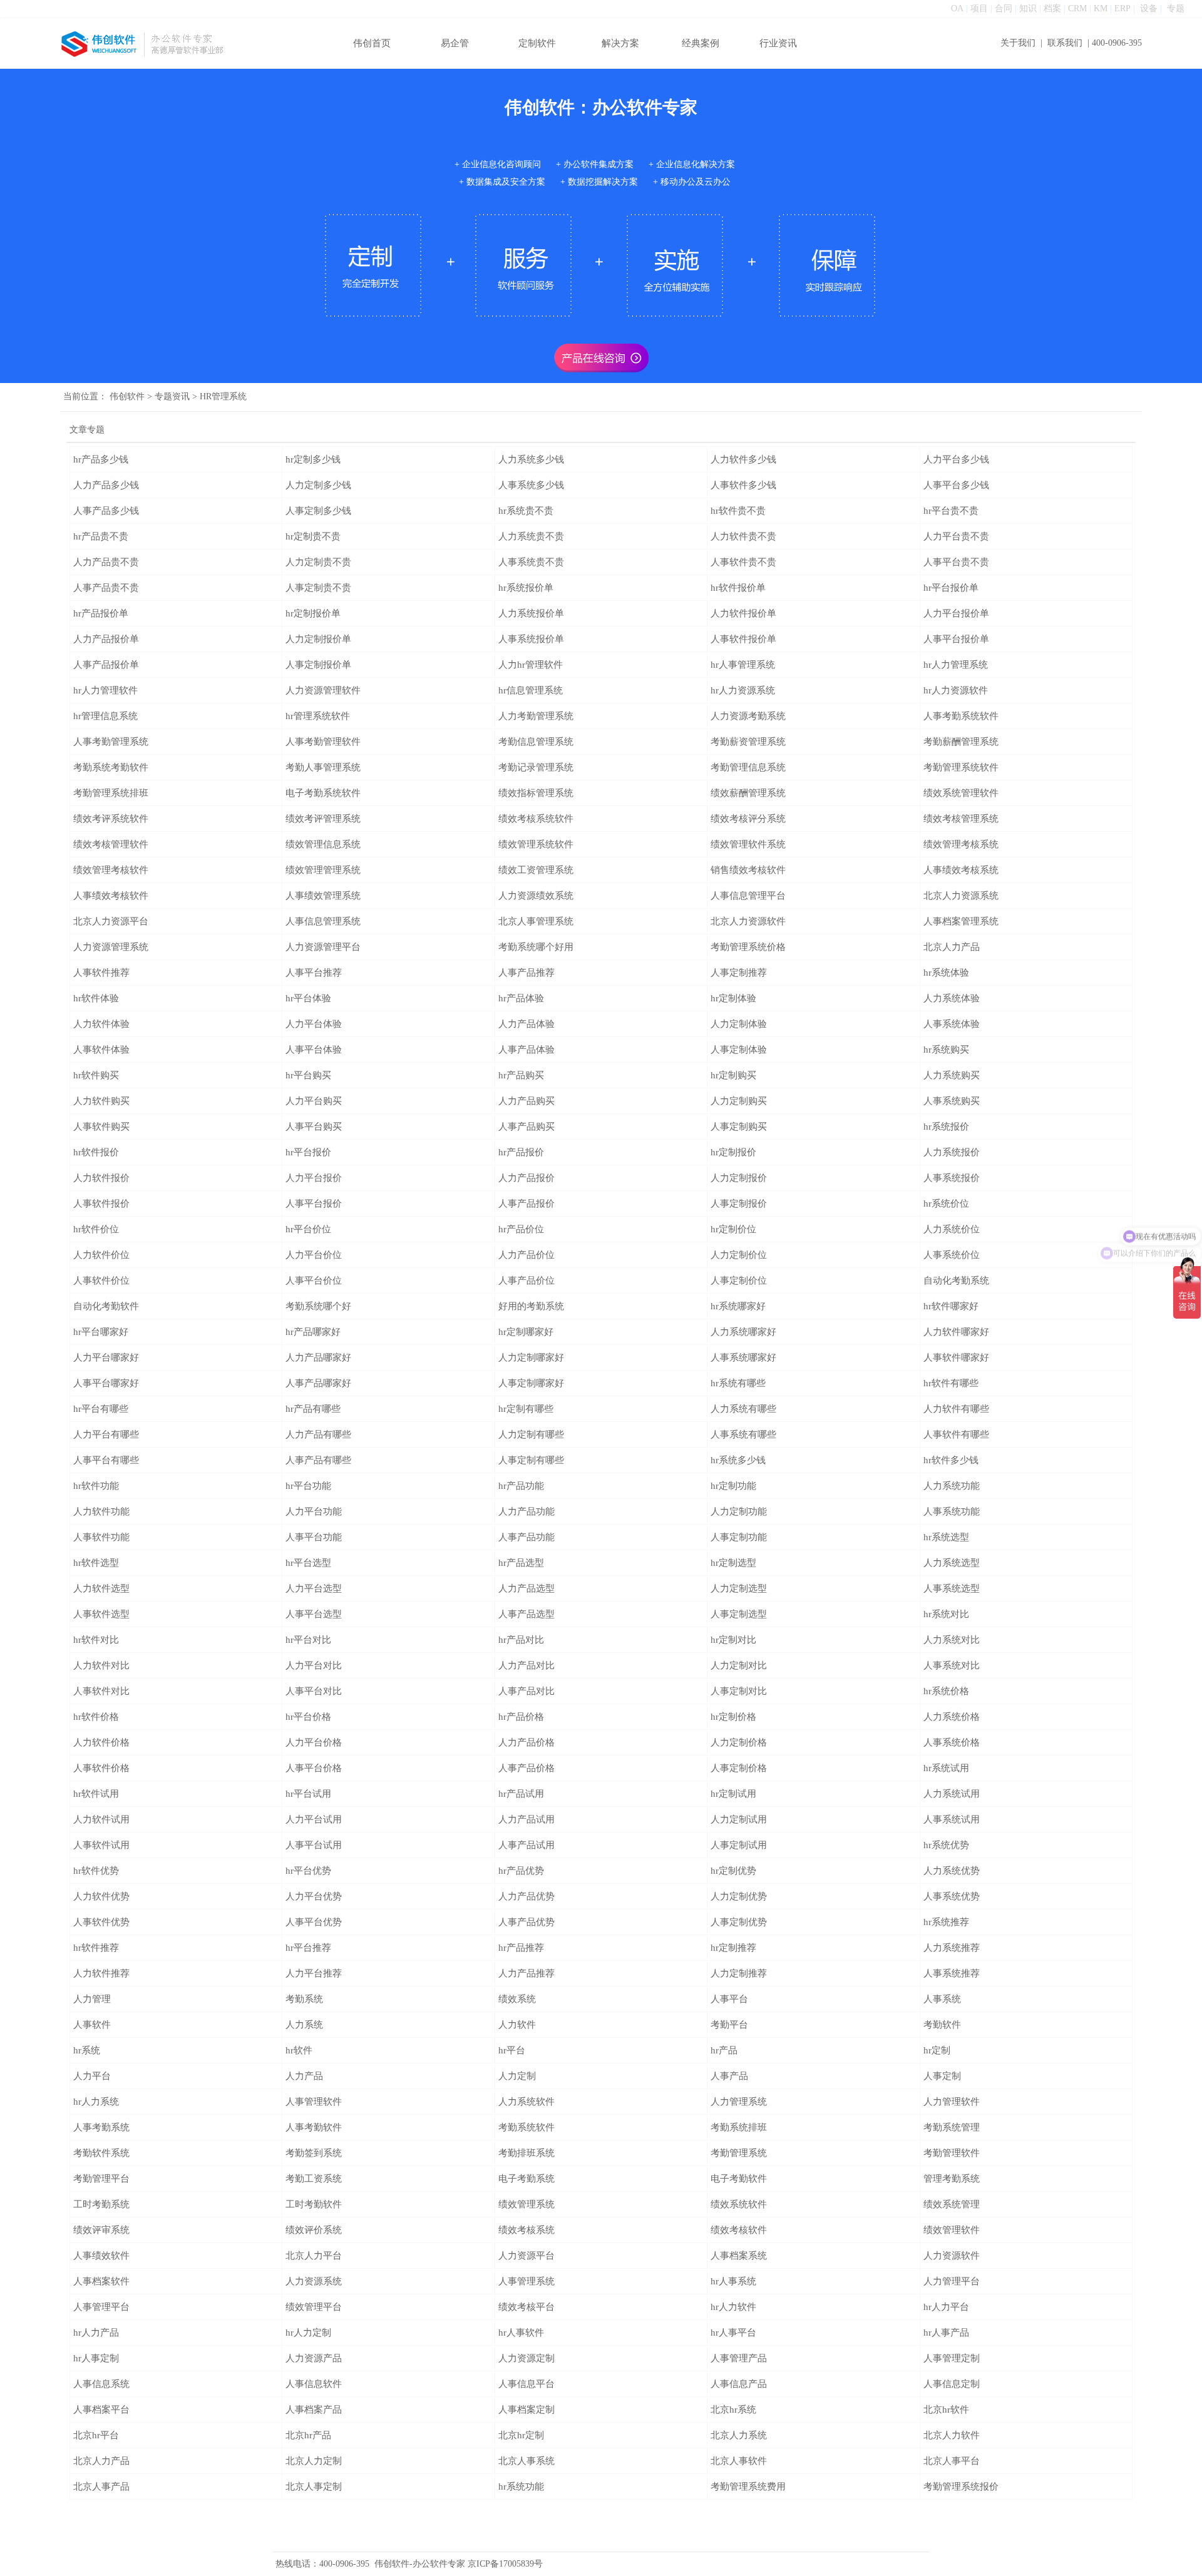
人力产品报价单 (106, 639)
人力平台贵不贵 (956, 536)
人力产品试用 (527, 1819)
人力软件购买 (101, 1101)
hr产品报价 (521, 1152)
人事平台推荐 (314, 973)
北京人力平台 (314, 2256)
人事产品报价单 (106, 665)
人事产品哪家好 (318, 1383)
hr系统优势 (946, 1845)
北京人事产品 (101, 2487)
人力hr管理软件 (531, 665)
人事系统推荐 (952, 1973)
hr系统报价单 (526, 588)
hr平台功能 (308, 1486)
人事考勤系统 (101, 2127)
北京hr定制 (521, 2435)
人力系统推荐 (952, 1948)
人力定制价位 (739, 1255)
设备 (1149, 8)
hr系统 (87, 2050)
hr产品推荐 (521, 1948)
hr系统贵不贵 (526, 511)
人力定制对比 (739, 1665)
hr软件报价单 (738, 588)
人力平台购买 (314, 1101)
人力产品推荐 (527, 1973)
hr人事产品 (946, 2333)
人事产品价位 (527, 1280)
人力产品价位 (527, 1255)
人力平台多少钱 (956, 459)
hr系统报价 (946, 1127)
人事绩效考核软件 (111, 896)
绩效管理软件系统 (748, 844)
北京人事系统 (527, 2461)
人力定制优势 (739, 1896)
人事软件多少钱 (743, 485)
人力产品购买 (527, 1101)
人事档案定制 (527, 2410)
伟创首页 (372, 43)
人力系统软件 (527, 2102)
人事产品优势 (527, 1922)
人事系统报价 (952, 1178)
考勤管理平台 (101, 2179)
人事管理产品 (739, 2358)
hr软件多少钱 (951, 1460)
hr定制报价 (733, 1152)
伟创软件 (127, 396)
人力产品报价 (527, 1178)
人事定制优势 (739, 1922)
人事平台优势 (314, 1922)
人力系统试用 (952, 1794)
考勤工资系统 (314, 2179)
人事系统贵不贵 (531, 562)
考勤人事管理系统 (323, 767)
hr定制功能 (733, 1486)
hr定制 (937, 2050)
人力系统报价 (952, 1152)
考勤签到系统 (314, 2153)
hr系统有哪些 (738, 1383)
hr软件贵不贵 (738, 511)
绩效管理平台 (314, 2307)
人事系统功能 (952, 1511)
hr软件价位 (96, 1229)
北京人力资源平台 (111, 921)
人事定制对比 (739, 1691)
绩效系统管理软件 (961, 793)
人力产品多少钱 (106, 485)
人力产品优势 (527, 1896)
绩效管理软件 (952, 2230)
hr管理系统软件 (318, 716)
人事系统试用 (952, 1819)
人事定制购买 (739, 1127)
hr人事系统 (733, 2281)
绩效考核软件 (739, 2230)
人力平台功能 (314, 1511)
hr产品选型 (521, 1563)
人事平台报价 (314, 1204)
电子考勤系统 (527, 2179)
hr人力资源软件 (956, 690)
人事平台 (729, 1999)
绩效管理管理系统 (323, 870)
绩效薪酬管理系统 (748, 793)
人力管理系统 (739, 2102)
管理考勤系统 (952, 2179)
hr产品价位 (521, 1229)
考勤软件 (942, 2025)
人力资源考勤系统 (748, 716)
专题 (1176, 8)
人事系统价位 (952, 1255)
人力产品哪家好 (318, 1357)
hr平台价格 (308, 1717)
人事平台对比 (314, 1691)
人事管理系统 (527, 2281)
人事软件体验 (101, 1050)
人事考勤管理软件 (323, 742)
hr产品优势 (521, 1871)
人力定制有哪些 (531, 1434)
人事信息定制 (952, 2384)
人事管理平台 (101, 2307)
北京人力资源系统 (961, 896)
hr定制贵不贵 (313, 536)
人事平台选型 (314, 1614)
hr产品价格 (521, 1717)
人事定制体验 (739, 1050)
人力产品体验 (527, 1024)
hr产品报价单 (101, 613)
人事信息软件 (314, 2384)
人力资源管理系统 (111, 947)
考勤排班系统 (527, 2153)
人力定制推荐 (739, 1973)
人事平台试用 (314, 1845)
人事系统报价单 (531, 639)
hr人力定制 (308, 2333)
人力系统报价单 (531, 613)
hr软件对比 (96, 1640)
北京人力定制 (314, 2461)
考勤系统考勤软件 (111, 767)
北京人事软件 (739, 2461)
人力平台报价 (314, 1178)
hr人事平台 (733, 2333)
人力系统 (304, 2025)
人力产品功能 (527, 1511)
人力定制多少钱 (318, 485)
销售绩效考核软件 (748, 870)
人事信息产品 (739, 2384)
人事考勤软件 (314, 2127)
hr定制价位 (733, 1229)
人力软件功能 (101, 1511)
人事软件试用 (101, 1845)
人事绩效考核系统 (961, 870)
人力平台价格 (314, 1742)
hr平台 (512, 2050)
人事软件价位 (101, 1280)
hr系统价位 (946, 1204)
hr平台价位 (308, 1229)
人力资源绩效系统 (536, 896)
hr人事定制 (96, 2358)
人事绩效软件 (101, 2256)
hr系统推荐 (946, 1922)
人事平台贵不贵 (956, 562)
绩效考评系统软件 (111, 819)
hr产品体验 (521, 998)
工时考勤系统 (101, 2204)
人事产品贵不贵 (106, 588)
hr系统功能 (521, 2487)
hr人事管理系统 (743, 665)
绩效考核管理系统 (961, 819)
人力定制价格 (739, 1742)
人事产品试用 (527, 1845)
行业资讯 (778, 43)
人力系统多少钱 (531, 459)
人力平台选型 (314, 1588)
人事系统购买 (952, 1101)
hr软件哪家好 (951, 1306)
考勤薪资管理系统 (748, 742)
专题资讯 (172, 396)
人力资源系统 (314, 2281)
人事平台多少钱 (956, 485)
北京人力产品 (952, 947)
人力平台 (92, 2076)
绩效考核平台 (527, 2307)
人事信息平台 (527, 2384)
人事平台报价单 (956, 639)
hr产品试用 (521, 1794)
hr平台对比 (308, 1640)
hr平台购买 (308, 1075)
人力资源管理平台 (323, 947)
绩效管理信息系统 (323, 844)
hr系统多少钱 (738, 1460)
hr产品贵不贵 (101, 536)
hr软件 (299, 2050)
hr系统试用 (946, 1768)
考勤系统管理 (952, 2127)
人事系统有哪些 (743, 1434)
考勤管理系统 (739, 2153)
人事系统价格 (952, 1742)
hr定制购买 (733, 1075)
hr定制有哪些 (526, 1409)
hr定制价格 (733, 1717)
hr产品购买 (521, 1075)
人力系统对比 (952, 1640)
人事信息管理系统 (323, 921)
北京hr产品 (308, 2435)
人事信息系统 (101, 2384)
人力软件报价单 (743, 613)
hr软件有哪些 (951, 1383)
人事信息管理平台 (748, 896)
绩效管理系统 (527, 2204)
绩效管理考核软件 (111, 870)
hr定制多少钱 (313, 459)
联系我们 (1065, 43)
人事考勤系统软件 (961, 716)
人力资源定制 (527, 2358)
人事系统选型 (952, 1588)
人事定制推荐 (739, 973)
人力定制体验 (739, 1024)
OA (957, 8)
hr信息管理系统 (531, 690)
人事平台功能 (314, 1537)
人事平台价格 (314, 1768)
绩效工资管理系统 (536, 870)
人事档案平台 (101, 2410)
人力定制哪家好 (531, 1357)
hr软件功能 (96, 1486)
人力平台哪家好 (106, 1357)
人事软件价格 (101, 1768)
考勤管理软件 (952, 2153)
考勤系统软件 (527, 2127)
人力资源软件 (952, 2256)
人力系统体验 (952, 998)
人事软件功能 (101, 1537)
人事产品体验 (527, 1050)
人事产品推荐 (527, 973)
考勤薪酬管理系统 (961, 742)
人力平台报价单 (956, 613)
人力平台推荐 (314, 1973)
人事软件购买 (101, 1127)
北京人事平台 (952, 2461)
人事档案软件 (101, 2281)
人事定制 (942, 2076)
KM (1101, 8)
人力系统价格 (952, 1717)
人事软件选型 (101, 1614)
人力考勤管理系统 (536, 716)
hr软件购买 (96, 1075)
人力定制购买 (739, 1101)
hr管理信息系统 (105, 716)
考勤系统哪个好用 (536, 947)
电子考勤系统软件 (323, 793)
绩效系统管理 (952, 2204)
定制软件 (537, 43)
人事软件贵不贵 (743, 562)
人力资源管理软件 (323, 690)
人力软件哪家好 (956, 1332)
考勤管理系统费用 (748, 2487)
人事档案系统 (739, 2256)
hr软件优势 (96, 1871)
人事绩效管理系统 (323, 896)
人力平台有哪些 (106, 1434)
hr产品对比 (521, 1640)
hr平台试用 (308, 1794)
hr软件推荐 (96, 1948)
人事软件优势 (101, 1922)
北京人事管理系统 (536, 921)
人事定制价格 (739, 1768)
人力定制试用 (739, 1819)
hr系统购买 (946, 1050)
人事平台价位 (314, 1280)
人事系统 (942, 1999)
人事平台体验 (314, 1050)
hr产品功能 (521, 1486)
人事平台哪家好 (106, 1383)
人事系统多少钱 (531, 485)
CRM (1077, 8)
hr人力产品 (96, 2333)
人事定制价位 (739, 1280)
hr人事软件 (521, 2333)
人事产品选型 (527, 1614)
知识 (1028, 8)
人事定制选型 (739, 1614)
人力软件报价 (101, 1178)
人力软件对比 (101, 1665)
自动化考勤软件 (106, 1306)
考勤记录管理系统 (536, 767)
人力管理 (92, 1999)
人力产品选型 (527, 1588)
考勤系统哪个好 (318, 1306)
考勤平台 (729, 2025)
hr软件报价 (96, 1152)
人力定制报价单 (318, 639)
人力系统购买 (952, 1075)
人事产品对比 (527, 1691)
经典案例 (701, 43)
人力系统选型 (952, 1563)
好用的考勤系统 (531, 1306)
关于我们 (1018, 43)
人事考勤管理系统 (111, 742)
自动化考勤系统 (956, 1280)
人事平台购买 (314, 1127)
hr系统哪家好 (738, 1306)
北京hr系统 (733, 2410)
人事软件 (92, 2025)
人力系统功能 (952, 1486)
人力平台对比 (314, 1665)
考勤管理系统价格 (748, 947)
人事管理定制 (952, 2358)
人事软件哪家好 (956, 1357)
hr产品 (724, 2050)
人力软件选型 (101, 1588)
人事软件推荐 (101, 973)
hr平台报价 (308, 1152)
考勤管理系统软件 (961, 767)
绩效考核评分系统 (748, 819)
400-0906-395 (1117, 43)
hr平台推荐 (308, 1948)
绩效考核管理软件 (111, 844)
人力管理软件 (952, 2102)
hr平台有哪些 (101, 1409)
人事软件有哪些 (956, 1434)
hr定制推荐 (733, 1948)
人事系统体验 (952, 1024)
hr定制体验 (733, 998)
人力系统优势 (952, 1871)
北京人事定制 (314, 2487)
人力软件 (517, 2025)
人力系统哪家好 (743, 1332)
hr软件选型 (96, 1563)
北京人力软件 (952, 2435)
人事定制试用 (739, 1845)
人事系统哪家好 (743, 1357)
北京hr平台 (96, 2435)
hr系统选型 (946, 1537)
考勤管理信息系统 (748, 767)
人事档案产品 (314, 2410)
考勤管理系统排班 (111, 793)
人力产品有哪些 (318, 1434)
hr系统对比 (946, 1614)
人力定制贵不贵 (318, 562)
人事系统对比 (952, 1665)
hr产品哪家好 (313, 1332)
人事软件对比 (101, 1691)
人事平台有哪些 (106, 1460)
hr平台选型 (308, 1563)
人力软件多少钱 (743, 459)
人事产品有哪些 (318, 1460)
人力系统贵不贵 (531, 536)
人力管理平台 (952, 2281)
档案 (1052, 8)
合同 (1004, 8)
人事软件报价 (101, 1204)
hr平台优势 (308, 1871)
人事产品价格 (527, 1768)
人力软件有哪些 (956, 1409)
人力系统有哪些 (743, 1409)
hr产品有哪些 (313, 1409)
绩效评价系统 (314, 2230)
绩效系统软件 (739, 2204)
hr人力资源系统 (743, 690)
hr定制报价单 (313, 613)
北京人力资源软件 (748, 921)
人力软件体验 (101, 1024)
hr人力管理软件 (105, 690)
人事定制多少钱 (318, 511)
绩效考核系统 (527, 2230)
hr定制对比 (733, 1640)
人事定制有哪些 (531, 1460)
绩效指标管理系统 (536, 793)
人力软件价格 (101, 1742)
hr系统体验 (946, 973)
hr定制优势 (733, 1871)
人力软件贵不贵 (743, 536)
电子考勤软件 (739, 2179)
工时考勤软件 (314, 2204)
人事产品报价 (527, 1204)
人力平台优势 (314, 1896)
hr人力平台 (946, 2307)
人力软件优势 (101, 1896)
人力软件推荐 (101, 1973)
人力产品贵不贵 (106, 562)
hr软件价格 (96, 1717)
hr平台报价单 (951, 588)
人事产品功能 (527, 1537)
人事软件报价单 (743, 639)
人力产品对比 (527, 1665)
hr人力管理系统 (956, 665)
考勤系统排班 (739, 2127)
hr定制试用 (733, 1794)
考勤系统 (304, 1999)
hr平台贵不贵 (951, 511)
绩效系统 (517, 1999)
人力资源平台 (527, 2256)
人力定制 (517, 2076)
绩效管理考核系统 (961, 844)
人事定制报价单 (318, 665)
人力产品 (304, 2076)
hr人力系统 (96, 2102)
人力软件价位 (101, 1255)
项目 (979, 8)
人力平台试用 (314, 1819)
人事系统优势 (952, 1896)
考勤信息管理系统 (536, 742)
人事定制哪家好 (531, 1383)
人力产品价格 (527, 1742)
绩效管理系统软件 (536, 844)
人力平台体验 (314, 1024)
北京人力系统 (739, 2435)
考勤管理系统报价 (961, 2487)
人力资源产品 (314, 2358)
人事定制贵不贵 (318, 588)
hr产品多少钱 (101, 459)
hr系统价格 (946, 1691)
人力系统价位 (952, 1229)
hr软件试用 (96, 1794)
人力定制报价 (739, 1178)
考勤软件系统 (101, 2153)
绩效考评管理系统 (323, 819)
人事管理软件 (314, 2102)
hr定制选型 (733, 1563)
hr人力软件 (733, 2307)
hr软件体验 (96, 998)
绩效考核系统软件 (536, 819)
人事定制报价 (739, 1204)
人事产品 (729, 2076)
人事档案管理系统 (961, 921)
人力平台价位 (314, 1255)
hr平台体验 (308, 998)
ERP (1122, 8)
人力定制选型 (739, 1588)
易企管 (455, 43)
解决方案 (620, 43)
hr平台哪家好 (101, 1332)
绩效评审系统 (101, 2230)
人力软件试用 (101, 1819)
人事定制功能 (739, 1537)
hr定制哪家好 (526, 1332)
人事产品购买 (527, 1127)
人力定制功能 (739, 1511)
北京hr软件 (946, 2410)
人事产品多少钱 (106, 511)
